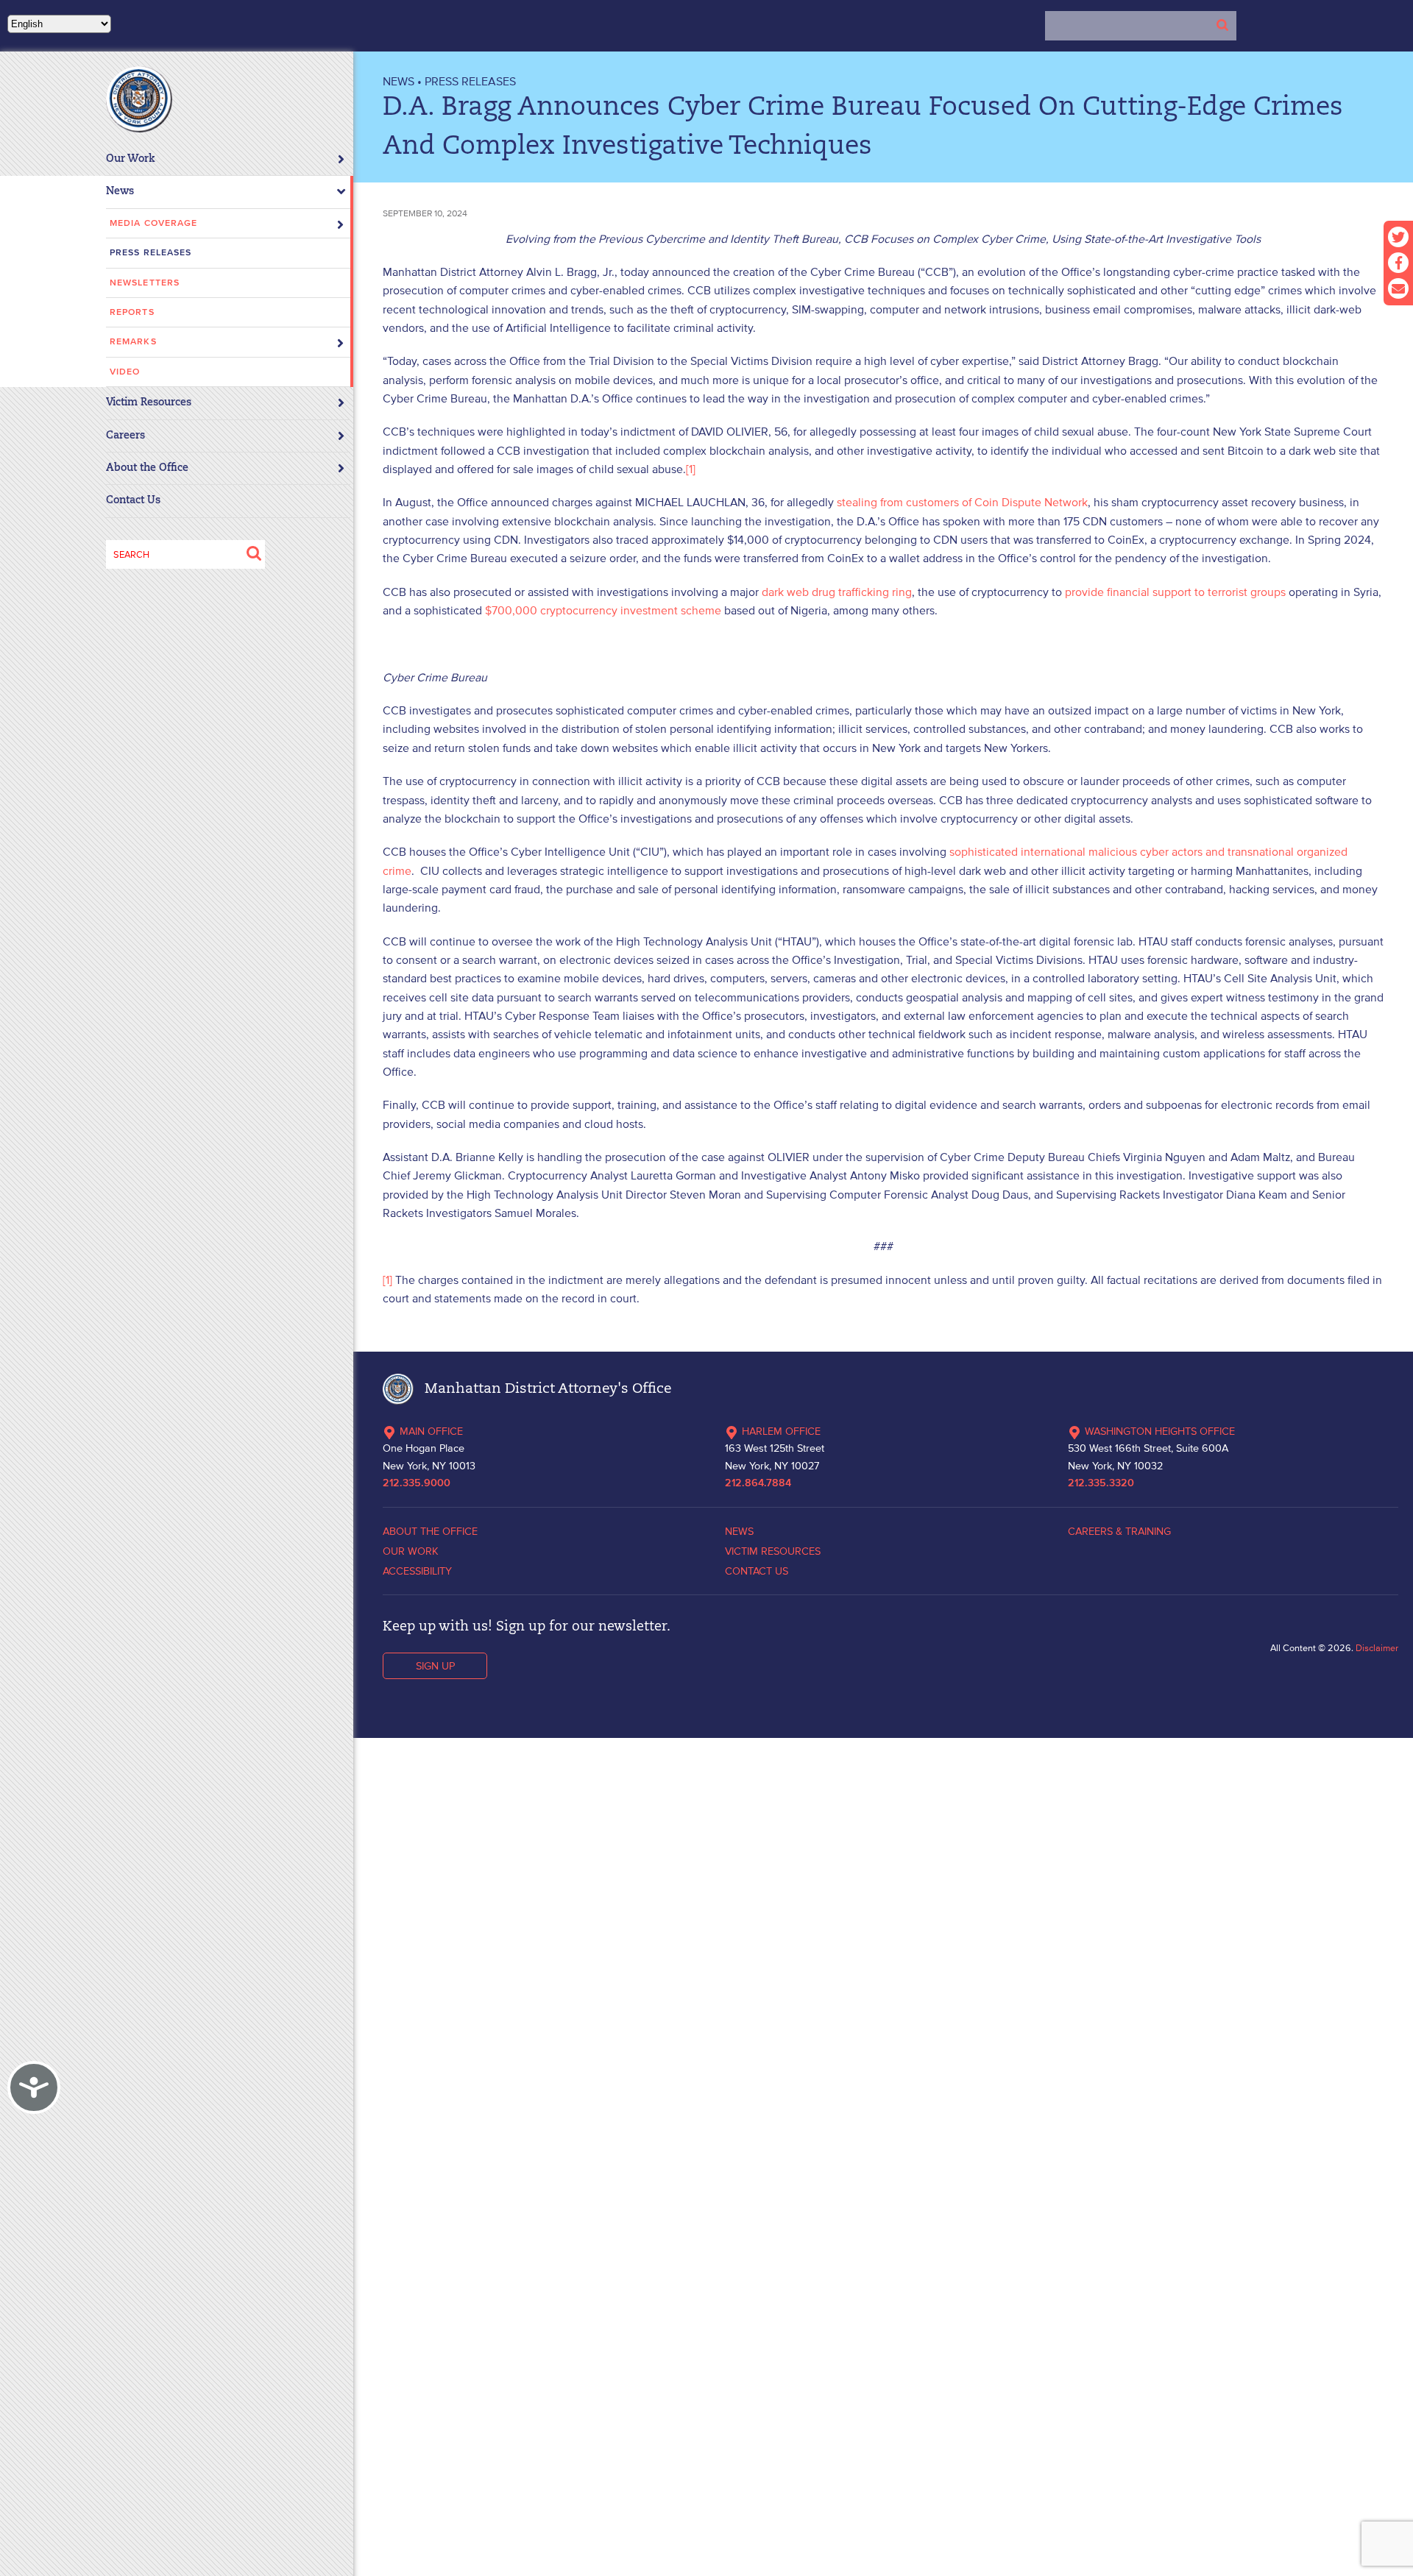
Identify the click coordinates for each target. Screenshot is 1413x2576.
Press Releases (150, 253)
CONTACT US (757, 1571)
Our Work (131, 159)
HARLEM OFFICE (781, 1431)
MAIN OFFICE (431, 1431)
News (120, 192)
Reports (132, 312)
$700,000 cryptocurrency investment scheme (603, 610)
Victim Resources (149, 403)
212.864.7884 (758, 1483)
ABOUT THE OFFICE (430, 1531)
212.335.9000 (417, 1483)
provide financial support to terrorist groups (1175, 592)
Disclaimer (1377, 1648)
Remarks (133, 342)
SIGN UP (435, 1666)
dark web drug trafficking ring (837, 592)
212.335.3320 (1101, 1483)
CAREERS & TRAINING (1119, 1531)
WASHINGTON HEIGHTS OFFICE (1160, 1431)
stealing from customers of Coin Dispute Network (962, 502)
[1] (691, 469)
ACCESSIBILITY (417, 1571)
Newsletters (145, 283)
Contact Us (133, 501)
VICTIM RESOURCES (773, 1551)
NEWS (399, 81)
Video (125, 372)
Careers (125, 436)
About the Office (147, 468)
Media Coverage (153, 223)
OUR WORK (411, 1551)
